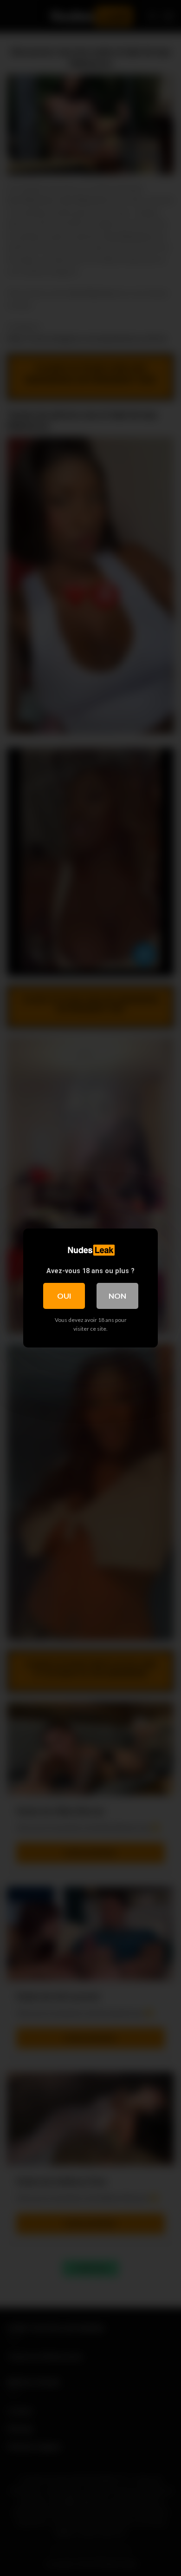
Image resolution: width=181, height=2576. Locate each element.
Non (117, 1296)
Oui (64, 1296)
